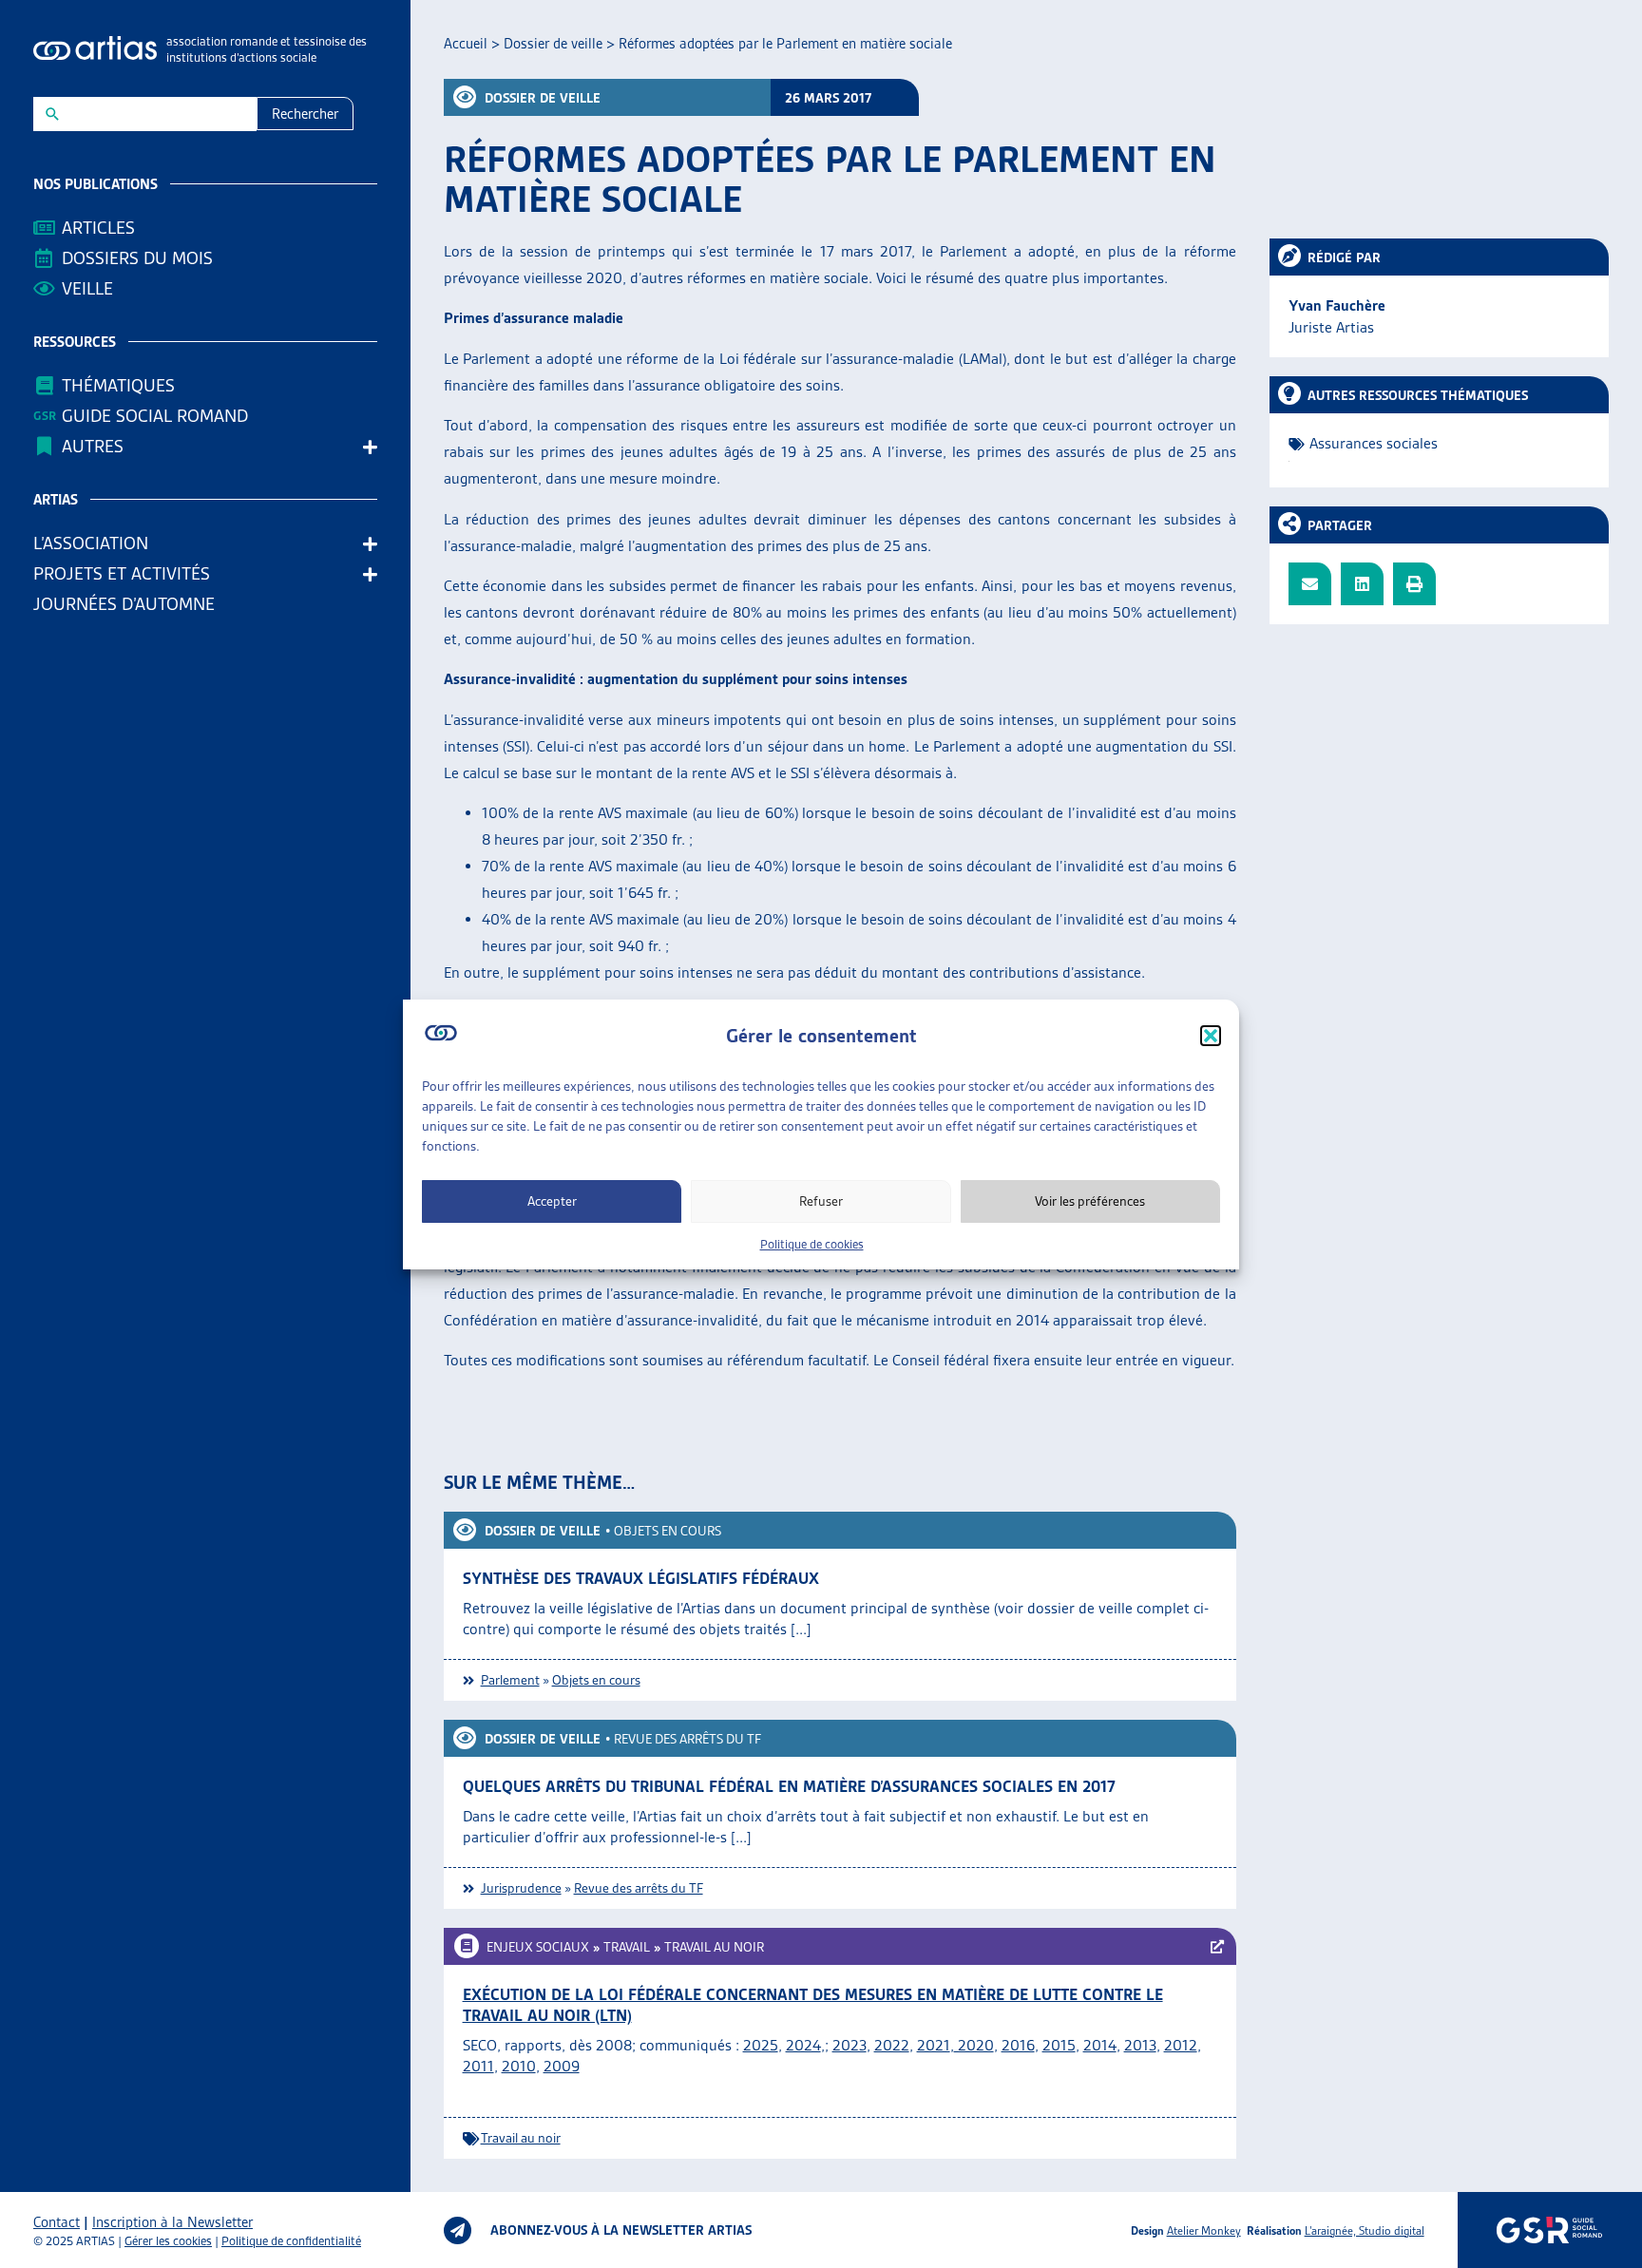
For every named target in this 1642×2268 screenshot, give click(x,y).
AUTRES (93, 446)
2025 (761, 2045)
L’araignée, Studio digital (1365, 2230)
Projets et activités (122, 573)
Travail (627, 1947)
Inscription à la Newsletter (172, 2222)
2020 (974, 2045)
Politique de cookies (812, 1244)
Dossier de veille (553, 44)
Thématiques (118, 385)
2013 (1140, 2045)
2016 (1018, 2045)
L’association (91, 543)
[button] (1211, 1036)
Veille (87, 288)
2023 (850, 2045)
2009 (562, 2066)
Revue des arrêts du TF (687, 1739)
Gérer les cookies (168, 2241)
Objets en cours (668, 1531)
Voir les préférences (1090, 1201)
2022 (892, 2045)
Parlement (510, 1680)
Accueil (466, 44)
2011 (478, 2066)
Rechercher (305, 114)
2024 (803, 2045)
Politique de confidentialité (291, 2241)
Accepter (552, 1201)
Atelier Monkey (1204, 2230)
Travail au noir (714, 1947)
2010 (519, 2066)
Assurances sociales (1374, 443)
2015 (1059, 2045)
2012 (1181, 2045)
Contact (57, 2222)
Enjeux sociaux (538, 1947)
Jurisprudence (521, 1888)
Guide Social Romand (155, 416)
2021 (934, 2045)
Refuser (821, 1201)
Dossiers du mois (137, 258)
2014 (1100, 2045)
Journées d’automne (124, 604)
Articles (98, 228)
